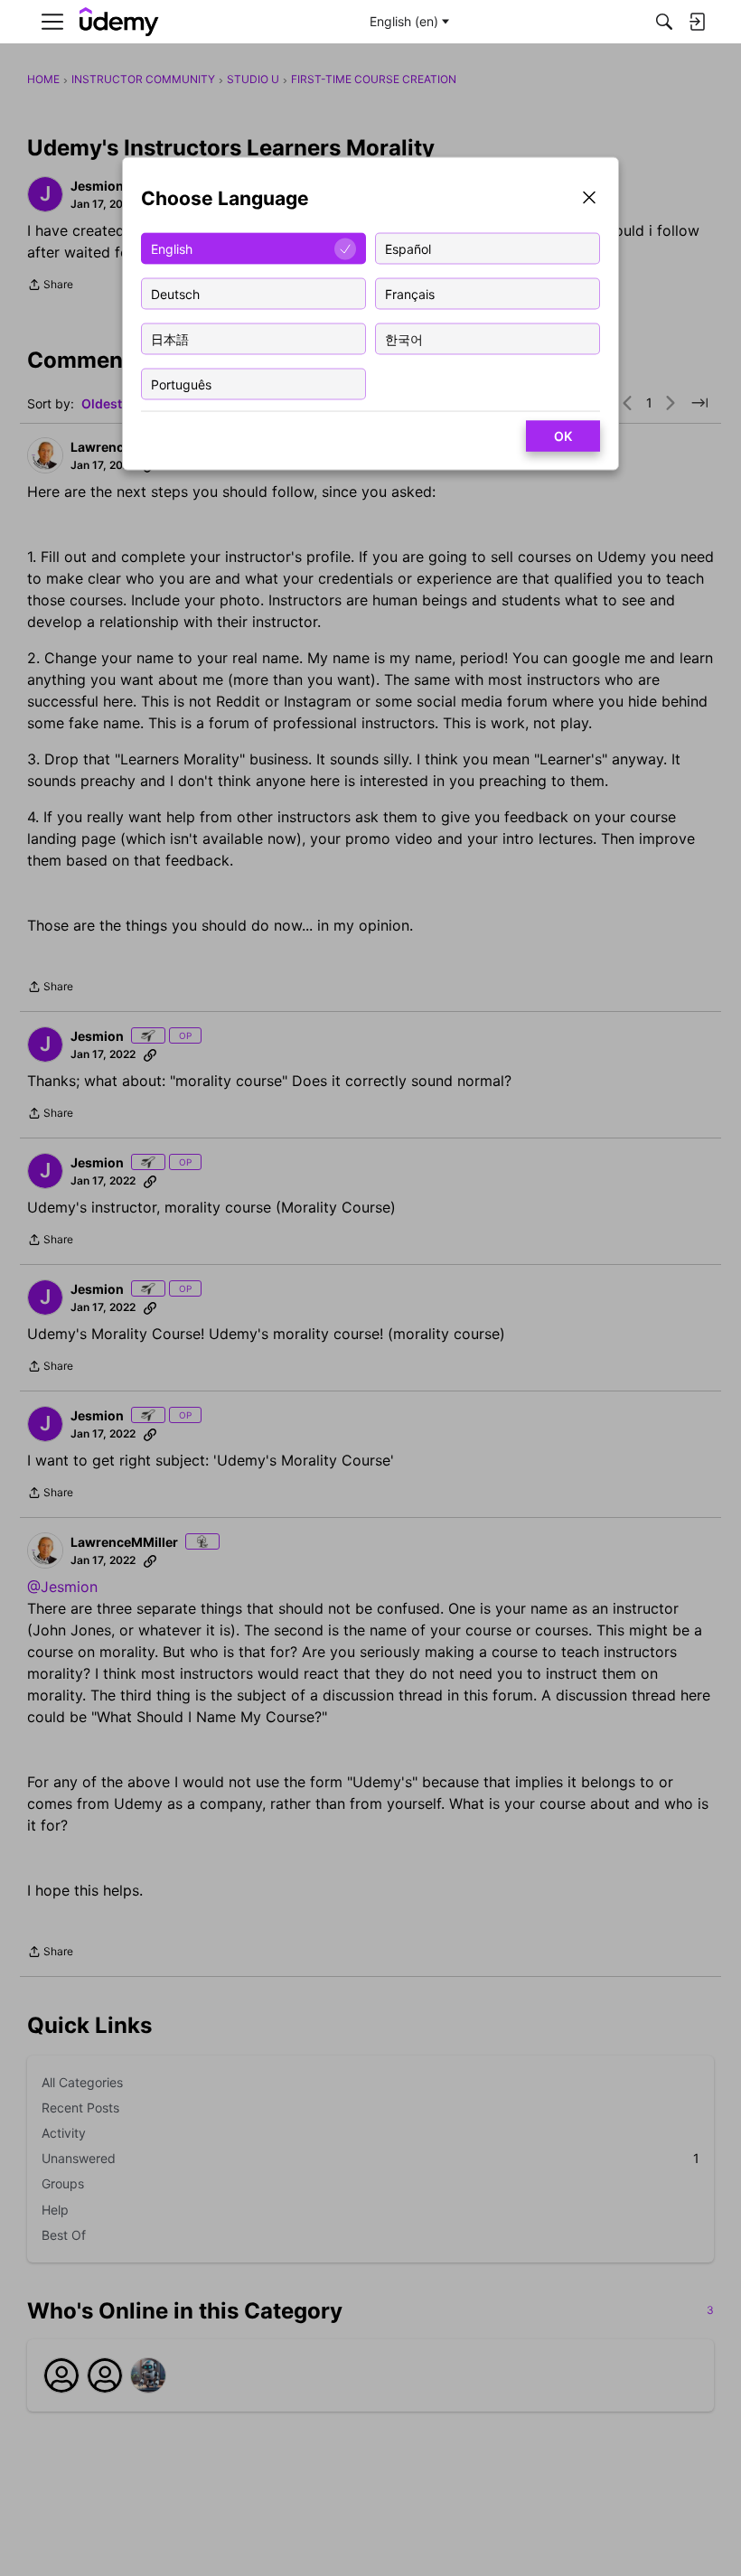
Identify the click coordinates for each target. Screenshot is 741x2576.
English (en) (404, 21)
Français (410, 293)
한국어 (404, 338)
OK (563, 436)
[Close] (589, 199)
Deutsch (175, 293)
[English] (119, 22)
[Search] (664, 22)
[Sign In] (697, 22)
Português (181, 384)
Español (408, 248)
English (172, 248)
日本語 (170, 338)
